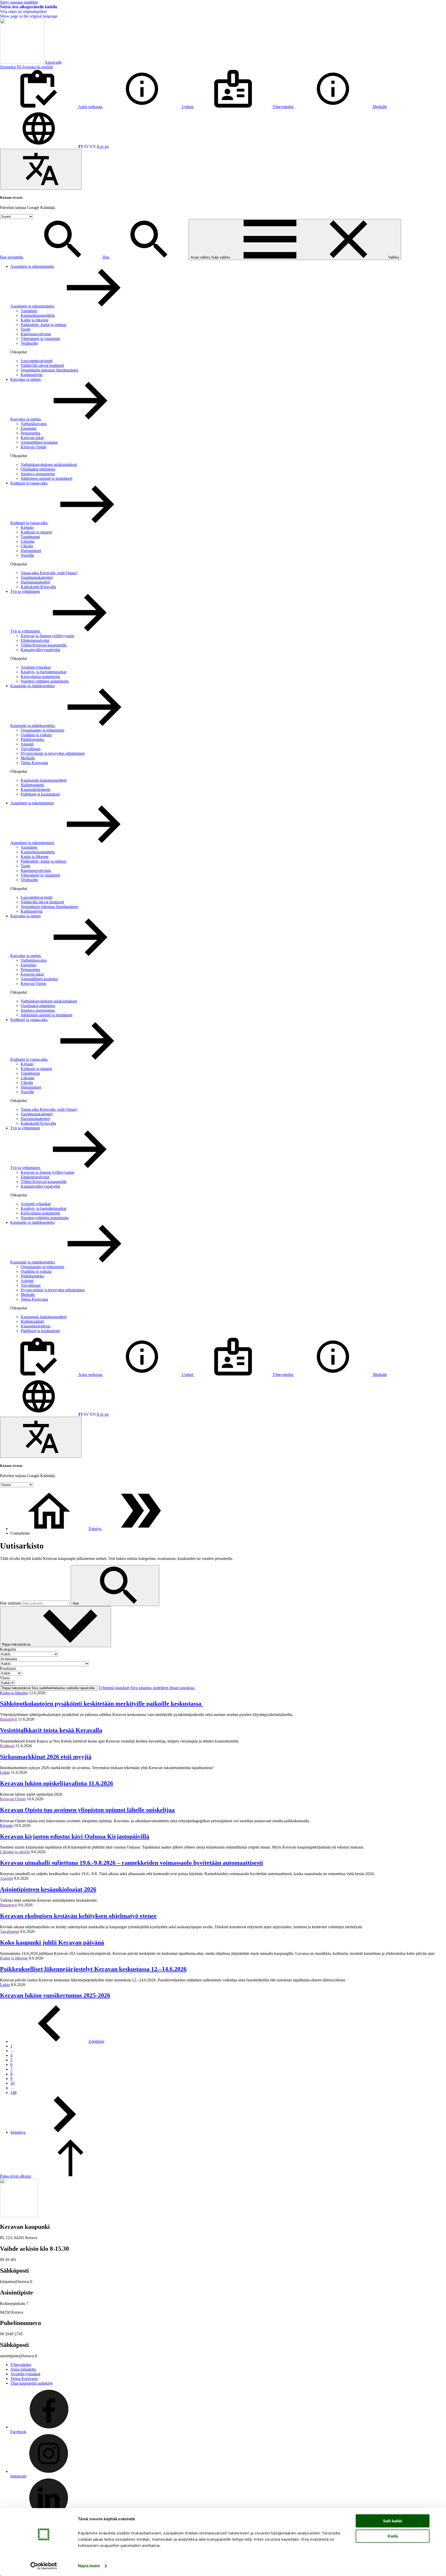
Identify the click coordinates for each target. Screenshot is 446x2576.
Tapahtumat (30, 537)
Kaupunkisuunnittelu (38, 315)
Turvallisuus (31, 749)
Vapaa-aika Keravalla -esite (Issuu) (49, 573)
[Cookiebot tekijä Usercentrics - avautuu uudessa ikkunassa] (44, 2566)
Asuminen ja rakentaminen (32, 266)
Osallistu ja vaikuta (36, 735)
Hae (106, 257)
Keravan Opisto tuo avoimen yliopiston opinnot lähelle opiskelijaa (87, 1810)
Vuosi (5, 1678)
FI (81, 146)
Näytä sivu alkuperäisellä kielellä (29, 7)
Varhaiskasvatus (34, 424)
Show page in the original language (29, 16)
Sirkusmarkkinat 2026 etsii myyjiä (46, 1757)
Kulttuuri (7, 1746)
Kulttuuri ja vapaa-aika (29, 483)
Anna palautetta (23, 2369)
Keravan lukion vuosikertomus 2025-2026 (55, 1995)
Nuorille (27, 555)
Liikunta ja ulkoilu (15, 1852)
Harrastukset (31, 551)
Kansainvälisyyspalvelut (40, 650)
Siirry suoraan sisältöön (19, 2)
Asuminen (29, 311)
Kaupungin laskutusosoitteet (44, 780)
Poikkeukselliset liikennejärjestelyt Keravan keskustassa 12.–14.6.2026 (93, 1969)
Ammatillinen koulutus (39, 442)
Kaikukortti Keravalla (38, 587)
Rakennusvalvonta (36, 334)
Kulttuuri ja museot (36, 532)
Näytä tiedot (89, 2566)
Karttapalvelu (32, 375)
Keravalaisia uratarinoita (40, 677)
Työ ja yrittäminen (25, 591)
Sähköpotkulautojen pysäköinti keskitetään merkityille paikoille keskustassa (101, 1704)
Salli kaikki (393, 2521)
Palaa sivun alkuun (16, 2176)
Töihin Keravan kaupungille (44, 645)
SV (86, 146)
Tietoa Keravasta (34, 763)
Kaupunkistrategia (35, 789)
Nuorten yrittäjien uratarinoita (45, 681)
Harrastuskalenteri (35, 582)
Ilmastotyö (9, 1719)
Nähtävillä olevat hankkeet (42, 365)
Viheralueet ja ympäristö (40, 339)
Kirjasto (27, 527)
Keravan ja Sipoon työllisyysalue (47, 636)
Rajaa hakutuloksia (17, 1644)
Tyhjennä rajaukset (147, 1688)
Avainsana (9, 1659)
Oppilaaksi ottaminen (38, 469)
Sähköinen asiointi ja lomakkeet (46, 478)
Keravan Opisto (34, 447)
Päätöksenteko (32, 739)
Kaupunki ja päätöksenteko (33, 686)
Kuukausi (8, 1668)
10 (12, 2083)
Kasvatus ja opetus (26, 379)
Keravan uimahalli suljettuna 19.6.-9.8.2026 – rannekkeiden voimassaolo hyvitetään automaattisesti (132, 1863)
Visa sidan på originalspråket (23, 11)
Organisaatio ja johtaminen (42, 730)
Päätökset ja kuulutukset (40, 794)
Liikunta (27, 541)
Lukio (5, 1772)
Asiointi (27, 744)
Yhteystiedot (21, 2365)
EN (93, 146)
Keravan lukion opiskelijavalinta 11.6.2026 (57, 1783)
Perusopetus (30, 433)
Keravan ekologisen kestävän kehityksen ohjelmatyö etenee (78, 1916)
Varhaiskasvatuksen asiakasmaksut (49, 464)
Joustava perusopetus (38, 474)
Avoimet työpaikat (36, 667)
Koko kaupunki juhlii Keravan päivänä (52, 1942)
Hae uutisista (11, 1603)
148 (13, 2092)
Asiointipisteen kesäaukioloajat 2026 (48, 1889)
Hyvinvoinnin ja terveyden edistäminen (53, 753)
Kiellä (393, 2536)
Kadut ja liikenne (35, 320)
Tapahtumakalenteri (37, 577)
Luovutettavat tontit (37, 361)
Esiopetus (29, 428)
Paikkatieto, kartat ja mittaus (43, 325)
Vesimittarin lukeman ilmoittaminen (49, 370)
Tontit (25, 329)
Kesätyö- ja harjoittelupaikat (43, 672)
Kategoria (8, 1649)
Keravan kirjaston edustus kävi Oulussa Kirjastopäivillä (75, 1836)
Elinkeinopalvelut (35, 640)
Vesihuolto (29, 343)
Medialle (28, 758)
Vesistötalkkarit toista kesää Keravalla (51, 1730)
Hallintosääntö (32, 785)
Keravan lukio (32, 438)
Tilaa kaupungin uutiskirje (31, 2383)
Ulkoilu (27, 546)
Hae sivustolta (12, 257)
